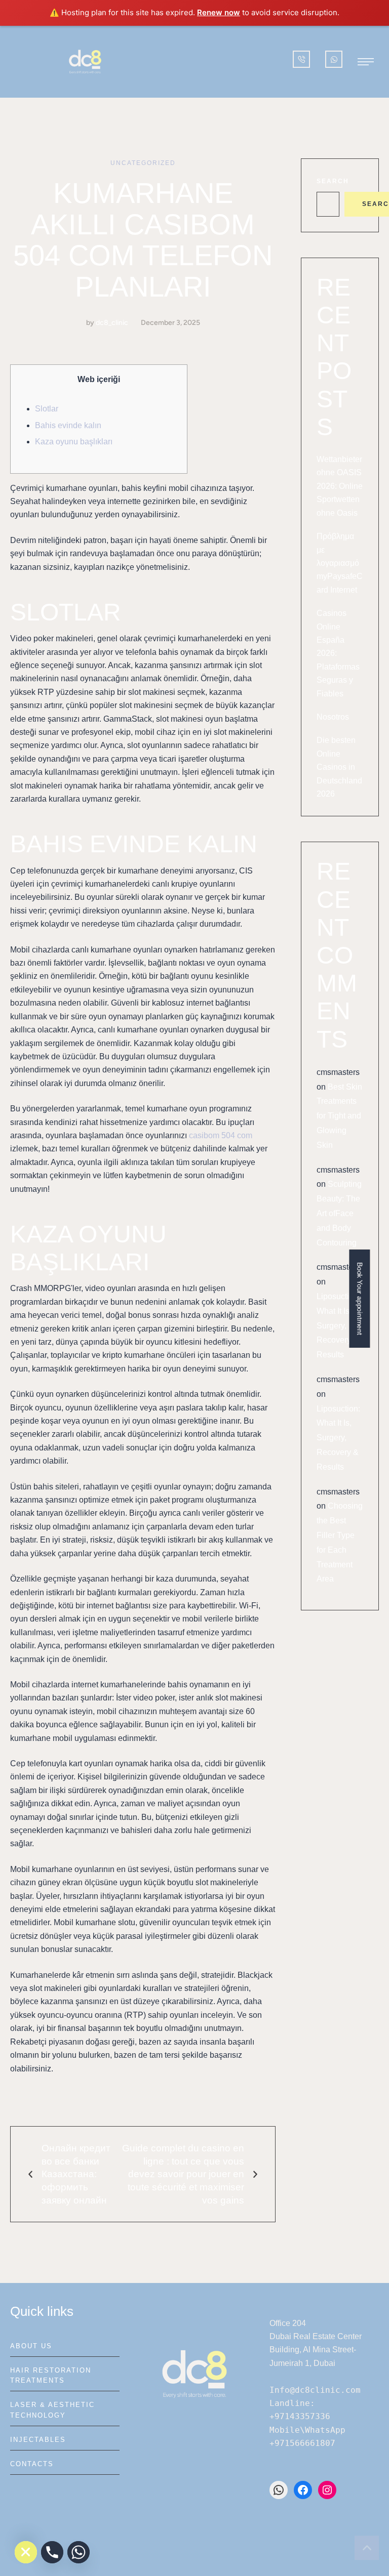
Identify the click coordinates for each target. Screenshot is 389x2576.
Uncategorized (143, 163)
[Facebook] (303, 2490)
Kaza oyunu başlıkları (74, 442)
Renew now (219, 12)
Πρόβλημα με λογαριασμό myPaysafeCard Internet (340, 563)
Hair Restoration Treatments (51, 2375)
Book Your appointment (360, 1298)
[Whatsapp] (79, 2552)
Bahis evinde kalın (68, 425)
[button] (366, 62)
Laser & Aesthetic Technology (52, 2410)
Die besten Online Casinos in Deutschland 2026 (339, 767)
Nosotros (333, 717)
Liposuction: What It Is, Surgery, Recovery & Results (338, 1325)
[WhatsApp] (279, 2490)
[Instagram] (327, 2490)
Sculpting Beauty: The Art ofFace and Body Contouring (339, 1213)
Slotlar (47, 409)
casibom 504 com (221, 1135)
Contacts (32, 2464)
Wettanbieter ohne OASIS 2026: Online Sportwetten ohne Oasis (340, 486)
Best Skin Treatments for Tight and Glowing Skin (339, 1116)
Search (333, 181)
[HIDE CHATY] (26, 2552)
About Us (31, 2346)
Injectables (38, 2440)
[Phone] (52, 2552)
